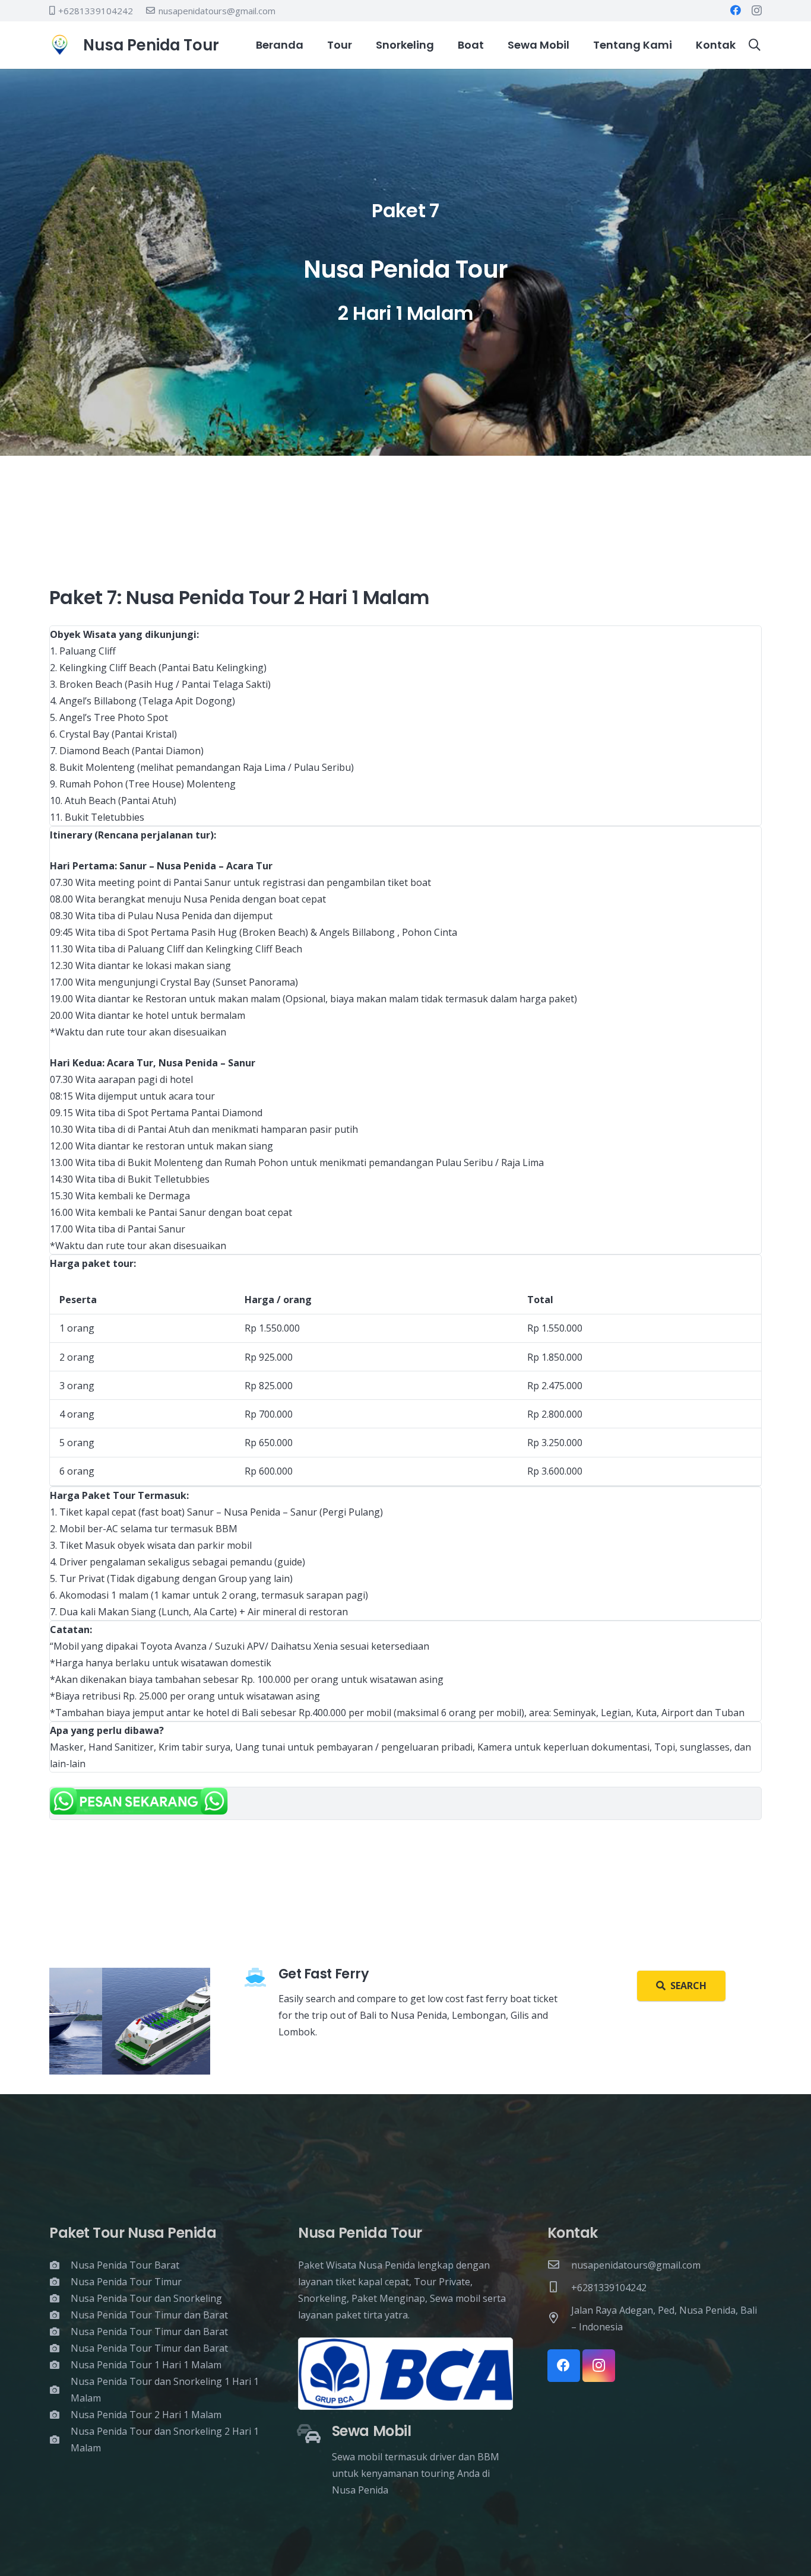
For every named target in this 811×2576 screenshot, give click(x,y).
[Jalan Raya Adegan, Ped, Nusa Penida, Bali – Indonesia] (559, 2318)
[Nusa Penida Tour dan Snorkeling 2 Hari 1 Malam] (60, 2440)
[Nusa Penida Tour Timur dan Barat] (60, 2315)
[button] (755, 45)
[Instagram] (757, 11)
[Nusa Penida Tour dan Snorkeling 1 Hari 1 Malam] (60, 2390)
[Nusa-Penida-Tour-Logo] (60, 45)
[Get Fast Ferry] (262, 1978)
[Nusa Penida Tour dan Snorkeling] (60, 2298)
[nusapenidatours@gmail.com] (559, 2265)
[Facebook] (736, 10)
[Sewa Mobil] (315, 2435)
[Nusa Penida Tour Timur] (60, 2282)
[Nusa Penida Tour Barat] (60, 2265)
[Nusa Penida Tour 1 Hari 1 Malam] (60, 2365)
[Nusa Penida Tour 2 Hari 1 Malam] (60, 2415)
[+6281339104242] (559, 2288)
